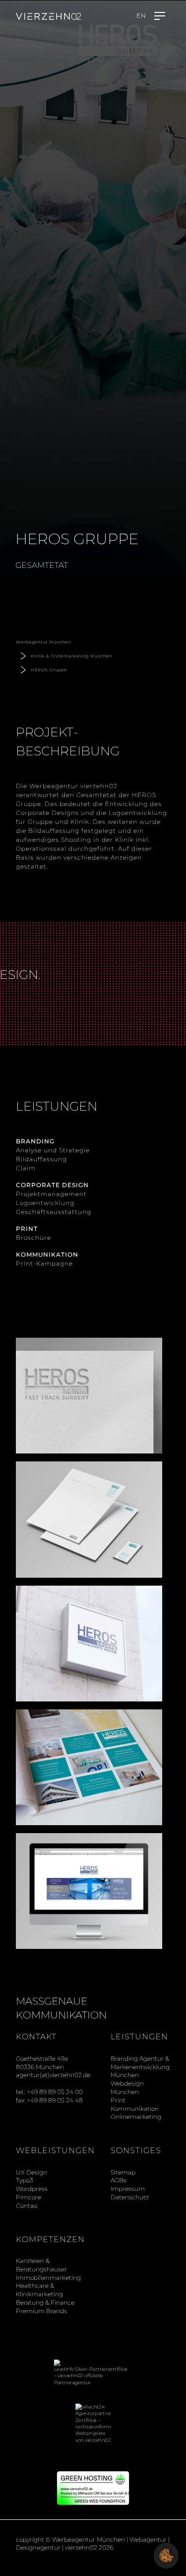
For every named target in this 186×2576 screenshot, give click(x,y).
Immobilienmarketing (48, 2278)
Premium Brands (41, 2311)
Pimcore (29, 2197)
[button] (166, 2555)
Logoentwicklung (45, 1203)
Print (118, 2100)
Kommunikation (135, 2109)
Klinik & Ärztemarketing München (71, 656)
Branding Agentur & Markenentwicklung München (140, 2067)
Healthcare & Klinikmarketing (39, 2290)
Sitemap (123, 2172)
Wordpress (32, 2189)
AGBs (119, 2180)
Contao (27, 2206)
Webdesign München (127, 2088)
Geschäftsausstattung (54, 1212)
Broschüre (33, 1238)
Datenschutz (130, 2197)
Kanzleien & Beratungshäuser (41, 2265)
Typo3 (25, 2180)
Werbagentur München (43, 642)
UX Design (31, 2172)
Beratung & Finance (45, 2302)
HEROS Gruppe (49, 670)
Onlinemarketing (136, 2117)
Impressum (128, 2189)
